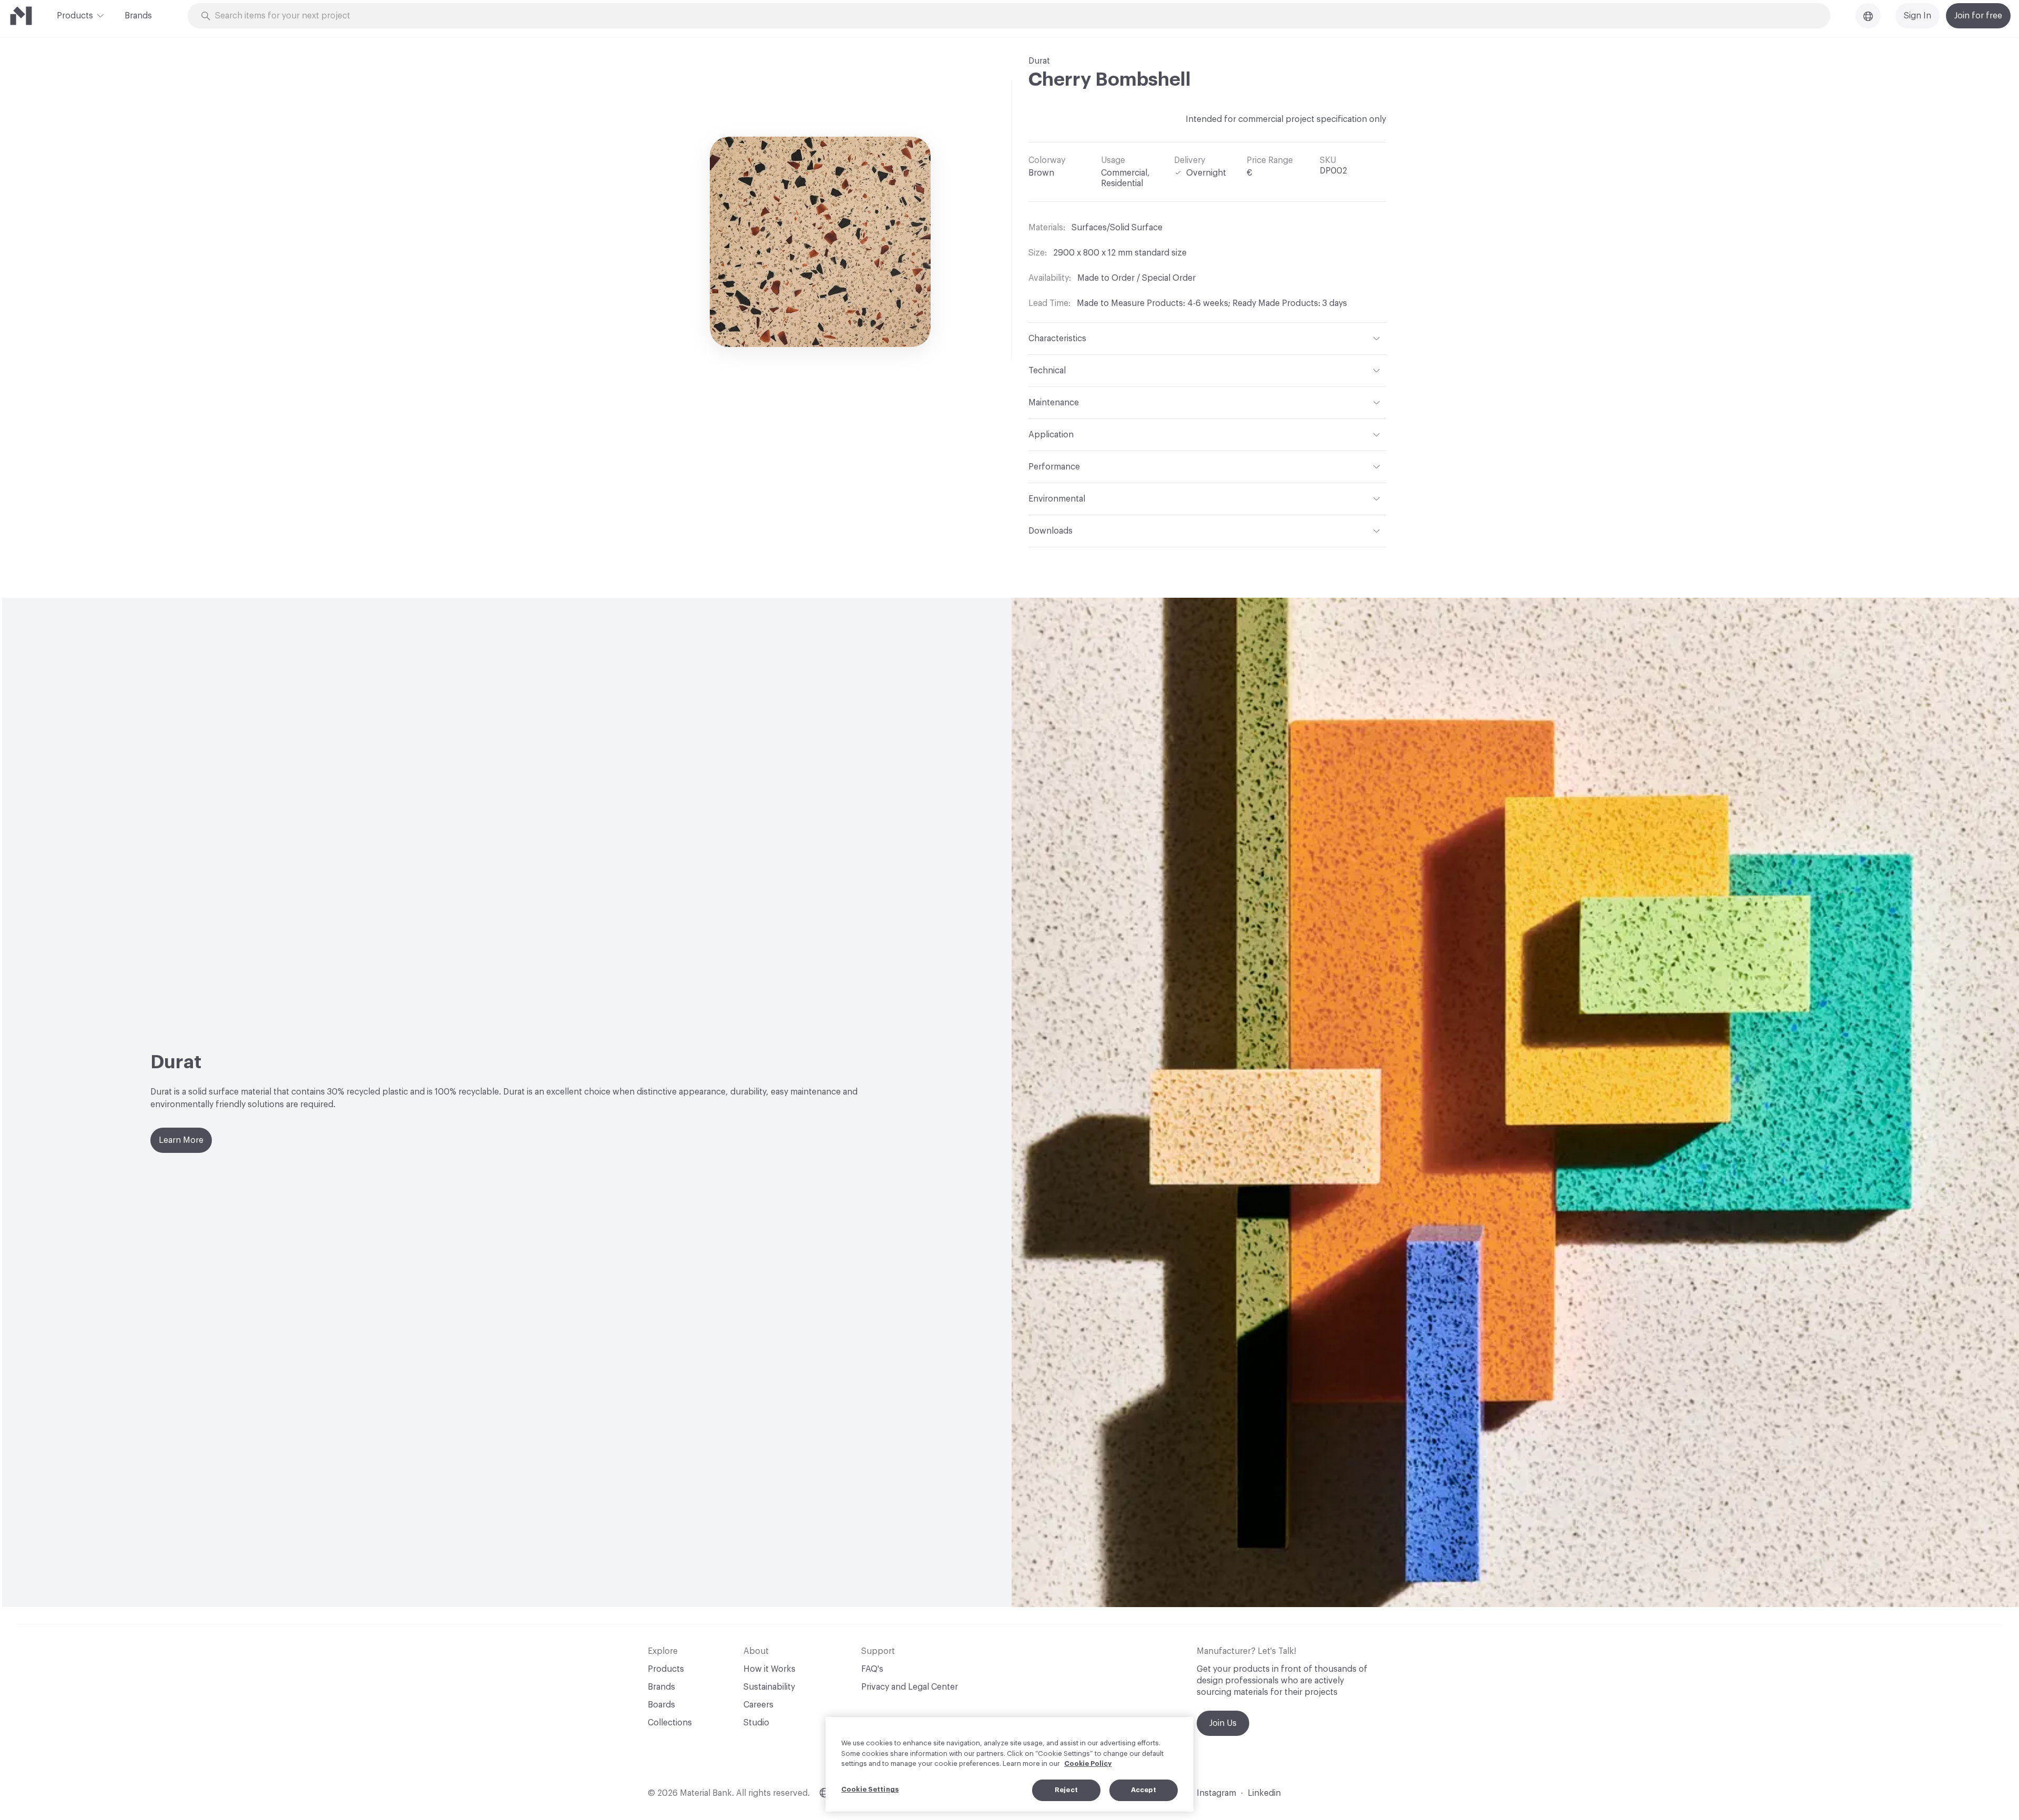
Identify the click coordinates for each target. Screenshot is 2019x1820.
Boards (661, 1705)
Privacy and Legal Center (910, 1687)
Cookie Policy (1088, 1763)
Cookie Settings (870, 1789)
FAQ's (872, 1669)
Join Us (1223, 1723)
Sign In (1918, 16)
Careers (758, 1705)
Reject (1066, 1790)
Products (75, 16)
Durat (1039, 61)
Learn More (181, 1140)
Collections (670, 1723)
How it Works (769, 1669)
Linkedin (1264, 1793)
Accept (1144, 1790)
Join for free (1978, 16)
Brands (138, 16)
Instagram (1216, 1793)
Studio (756, 1723)
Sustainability (769, 1687)
